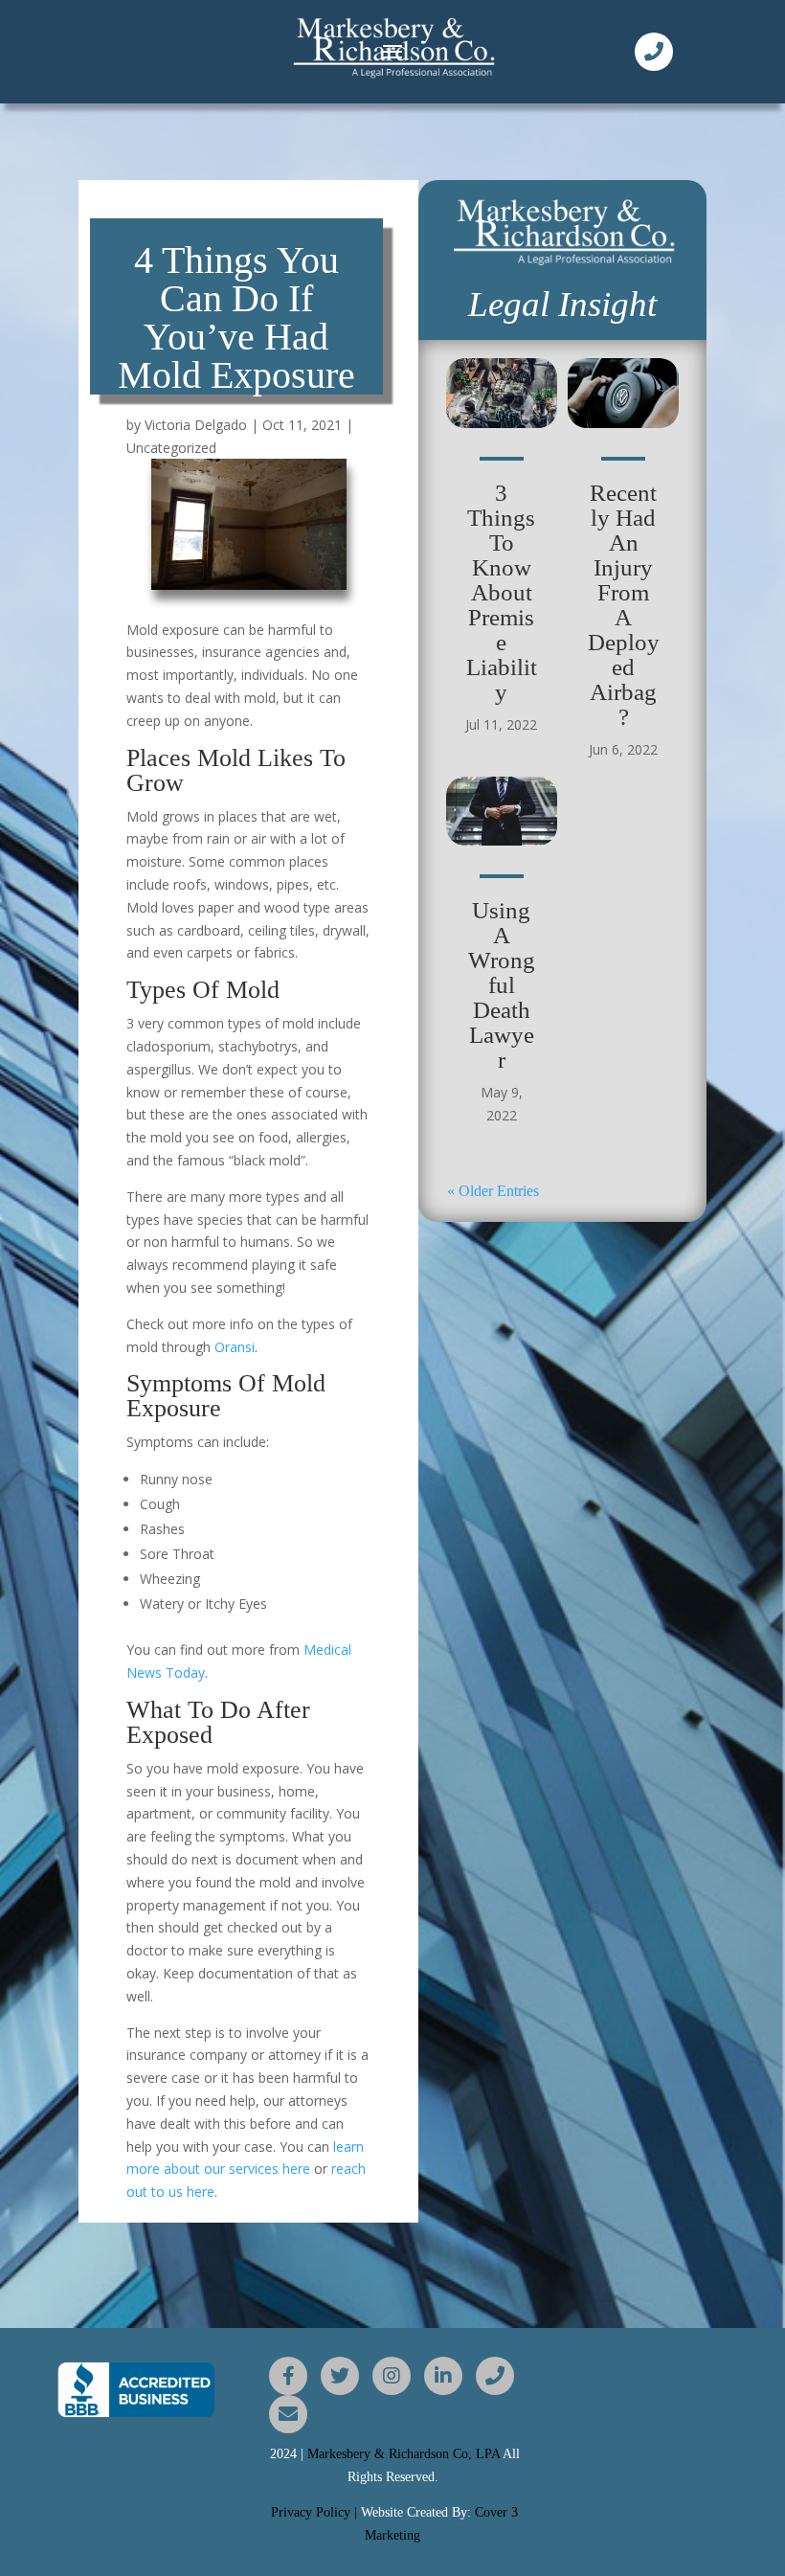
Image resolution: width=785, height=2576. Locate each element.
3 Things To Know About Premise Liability (502, 592)
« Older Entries (493, 1191)
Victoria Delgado (196, 425)
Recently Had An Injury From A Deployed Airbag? (624, 605)
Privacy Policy (311, 2512)
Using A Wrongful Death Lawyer (502, 985)
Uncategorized (171, 448)
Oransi (235, 1347)
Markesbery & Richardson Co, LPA (405, 2454)
